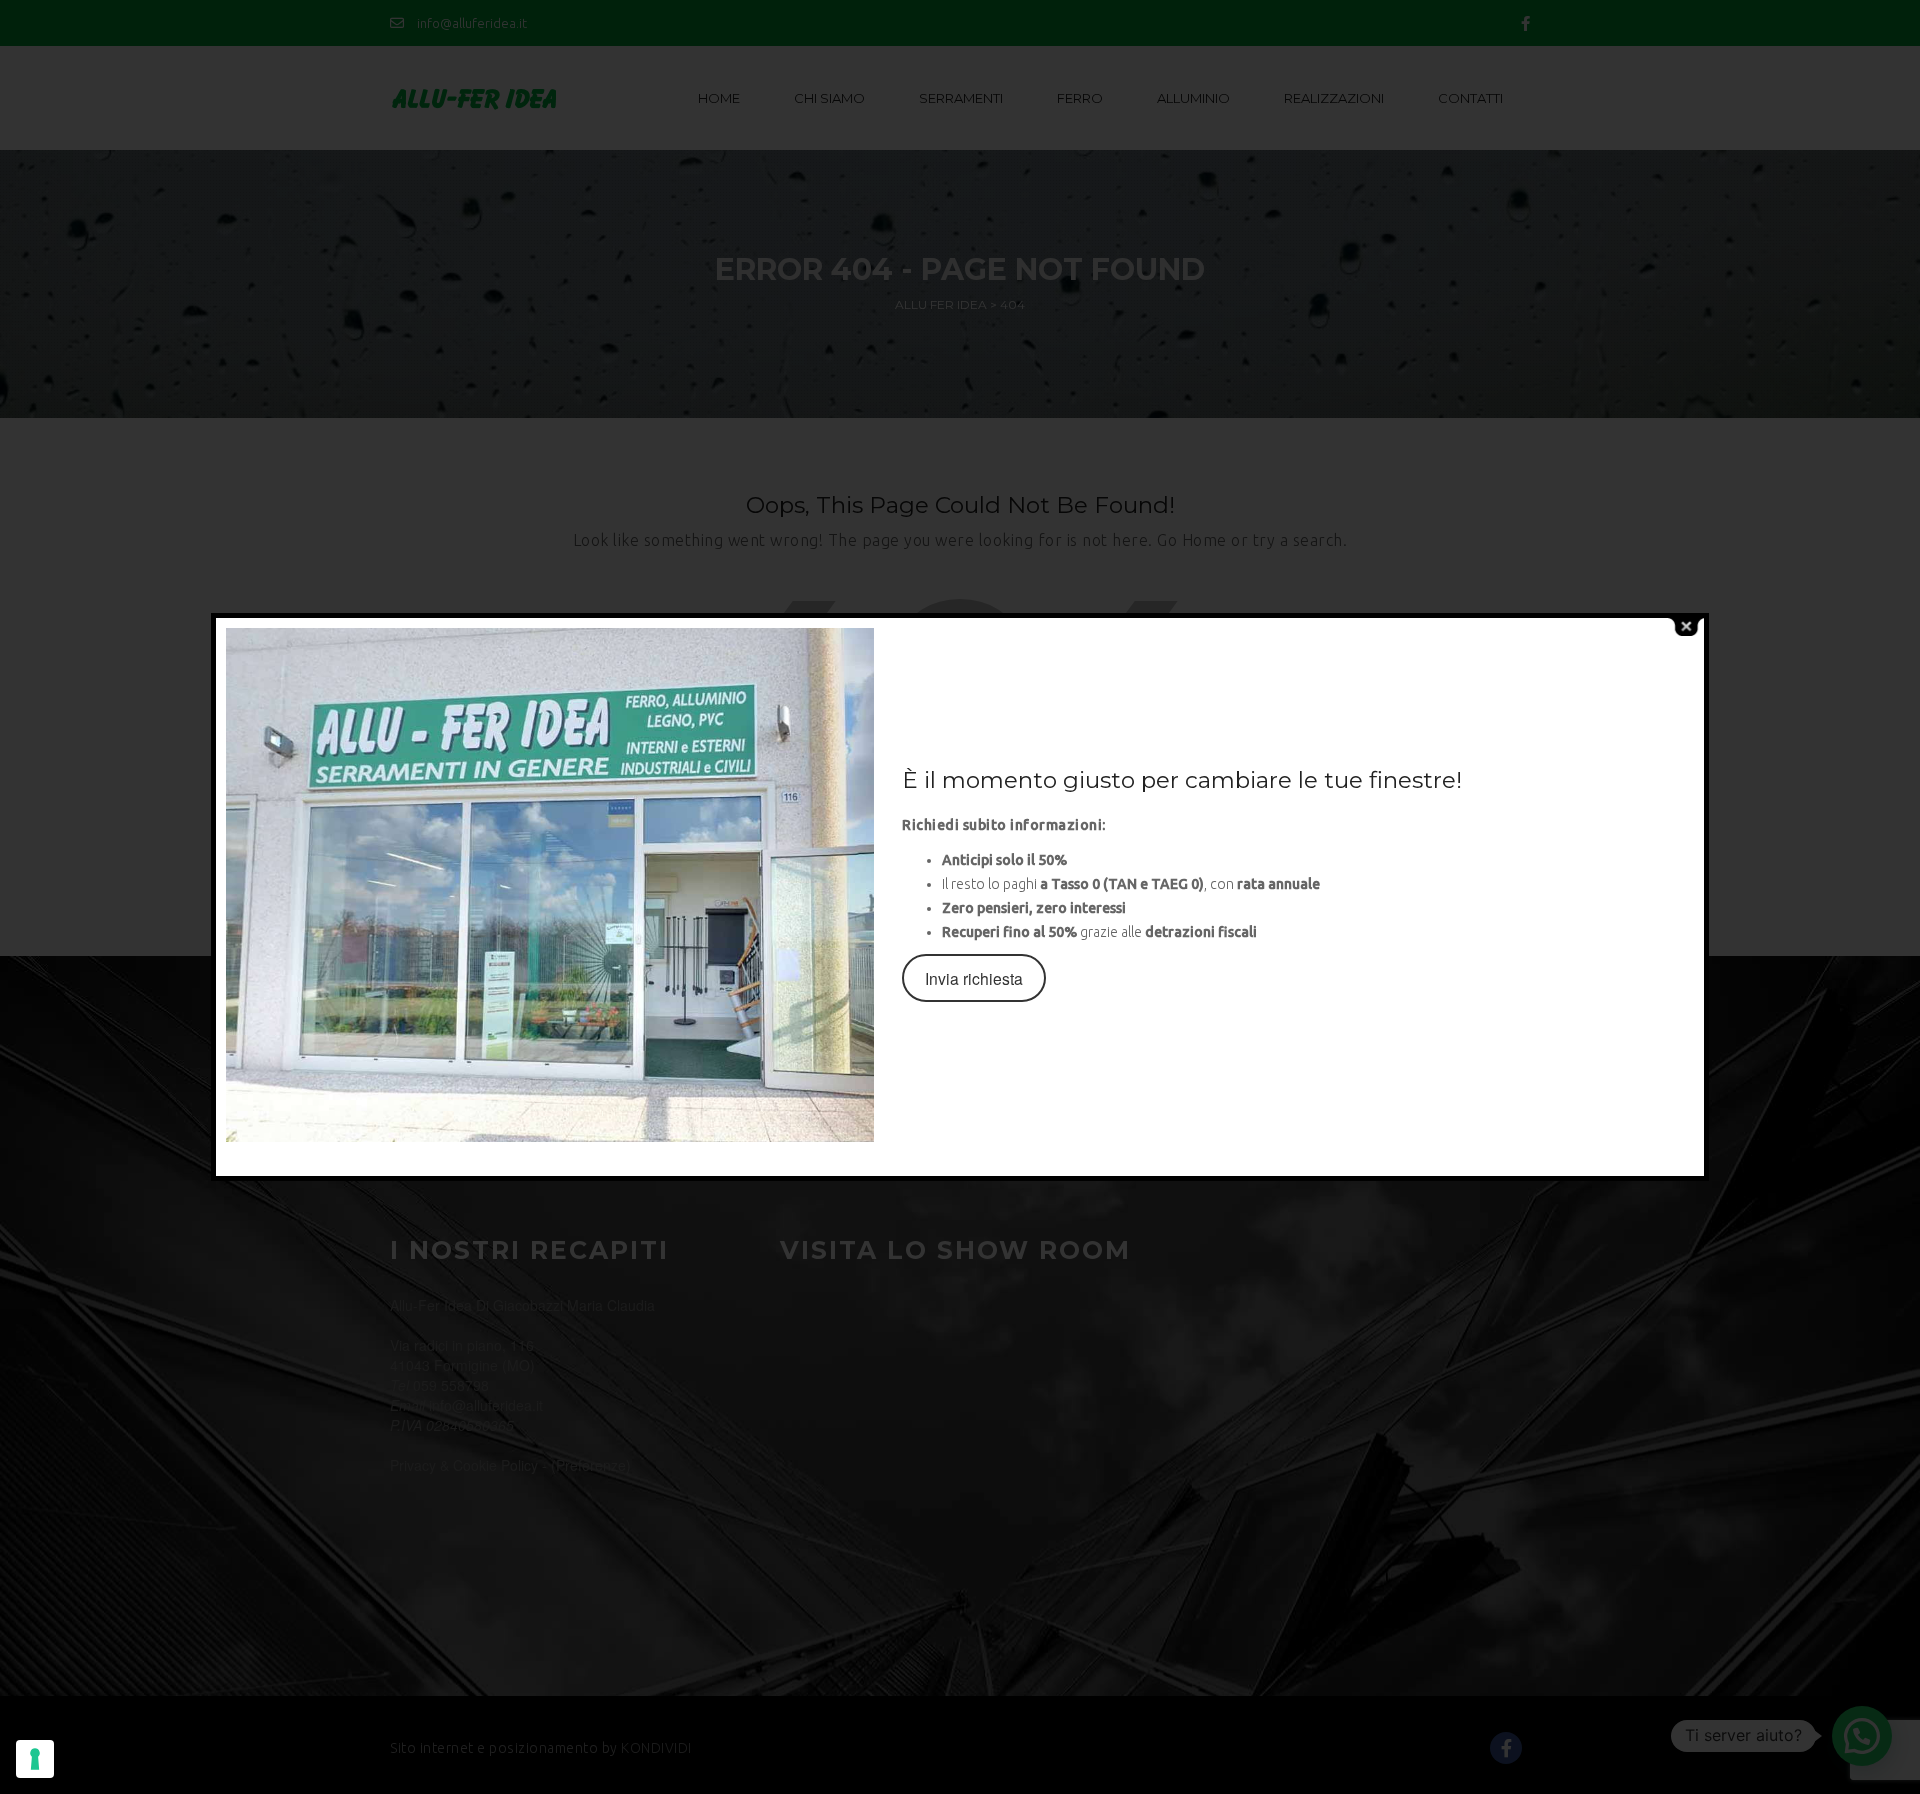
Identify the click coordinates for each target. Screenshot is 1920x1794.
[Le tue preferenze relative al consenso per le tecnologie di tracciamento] (35, 1759)
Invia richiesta (974, 978)
